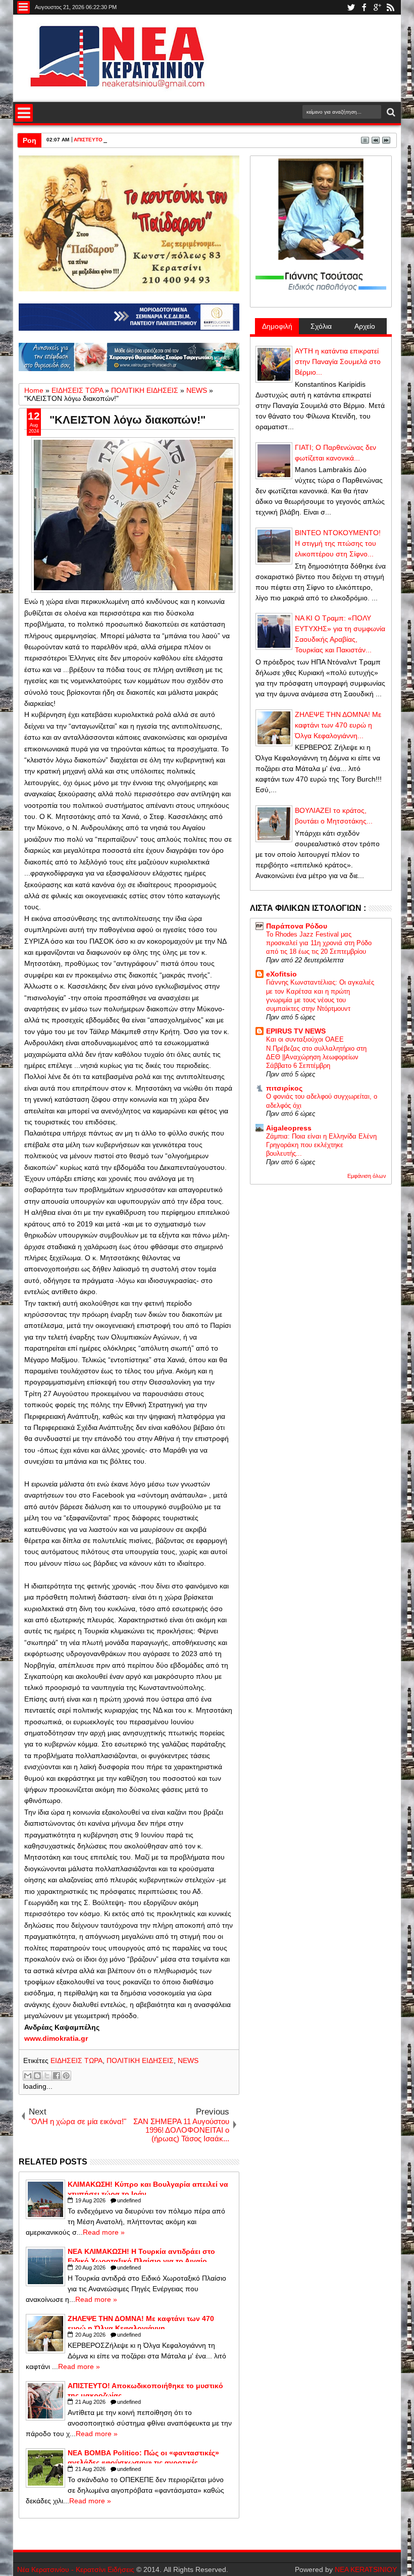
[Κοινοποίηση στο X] (47, 2076)
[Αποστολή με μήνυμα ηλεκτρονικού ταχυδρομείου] (28, 2076)
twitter (351, 7)
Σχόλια (321, 326)
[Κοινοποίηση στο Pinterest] (66, 2076)
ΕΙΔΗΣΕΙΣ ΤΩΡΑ (76, 2060)
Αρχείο (365, 326)
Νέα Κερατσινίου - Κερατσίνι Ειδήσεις (76, 2569)
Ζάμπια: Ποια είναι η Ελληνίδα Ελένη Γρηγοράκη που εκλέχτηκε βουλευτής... (321, 1145)
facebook (364, 7)
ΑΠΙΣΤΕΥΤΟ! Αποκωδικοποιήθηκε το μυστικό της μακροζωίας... (150, 140)
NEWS (188, 2060)
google (377, 7)
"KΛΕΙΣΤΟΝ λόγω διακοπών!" (127, 420)
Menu (23, 7)
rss (390, 7)
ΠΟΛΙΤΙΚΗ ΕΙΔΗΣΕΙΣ (140, 2060)
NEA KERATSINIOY (366, 2569)
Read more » (104, 2232)
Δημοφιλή (277, 326)
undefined (129, 2200)
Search (390, 112)
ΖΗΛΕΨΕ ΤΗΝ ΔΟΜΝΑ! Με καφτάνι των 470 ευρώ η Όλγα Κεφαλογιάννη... (338, 725)
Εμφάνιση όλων (367, 1176)
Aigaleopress (289, 1128)
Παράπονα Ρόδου (297, 926)
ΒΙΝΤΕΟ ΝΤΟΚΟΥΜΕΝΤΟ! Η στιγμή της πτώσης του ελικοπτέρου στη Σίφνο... (338, 543)
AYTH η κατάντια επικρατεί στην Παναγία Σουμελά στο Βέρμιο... (338, 362)
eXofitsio (281, 974)
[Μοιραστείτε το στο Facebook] (57, 2076)
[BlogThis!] (37, 2076)
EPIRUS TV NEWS (296, 1031)
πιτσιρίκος (284, 1088)
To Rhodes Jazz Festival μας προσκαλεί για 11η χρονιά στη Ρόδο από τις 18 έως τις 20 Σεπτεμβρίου (319, 943)
